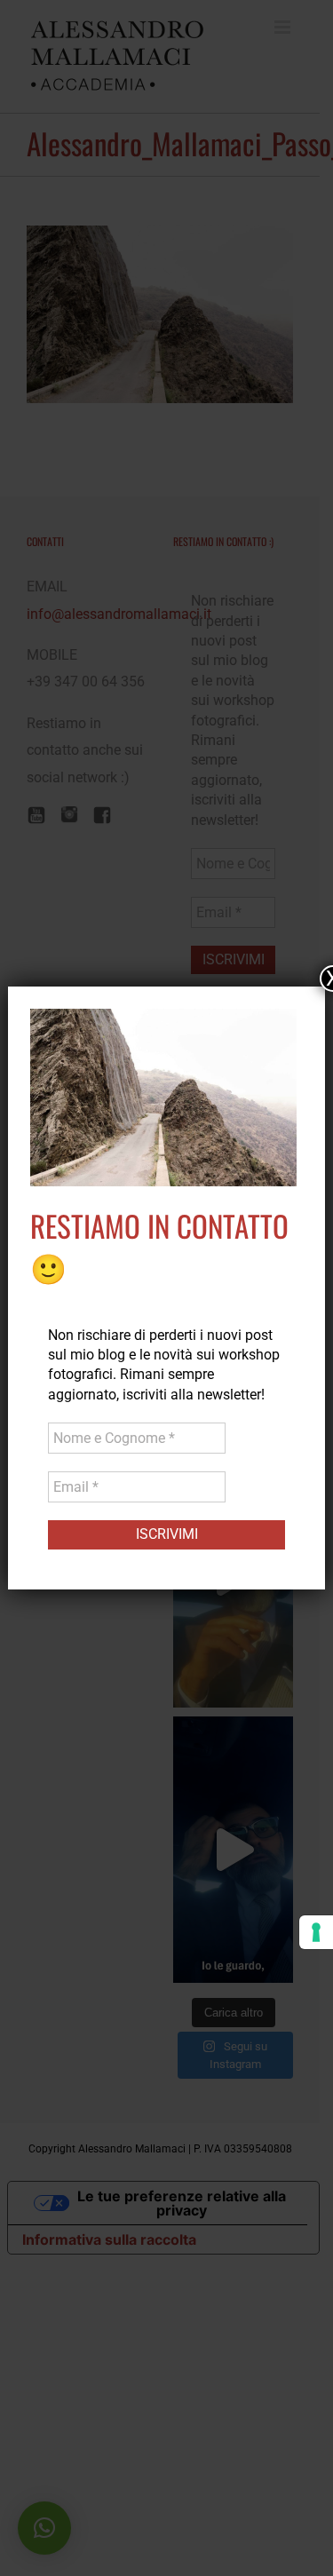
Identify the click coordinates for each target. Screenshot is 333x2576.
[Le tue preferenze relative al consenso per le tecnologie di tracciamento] (316, 1932)
